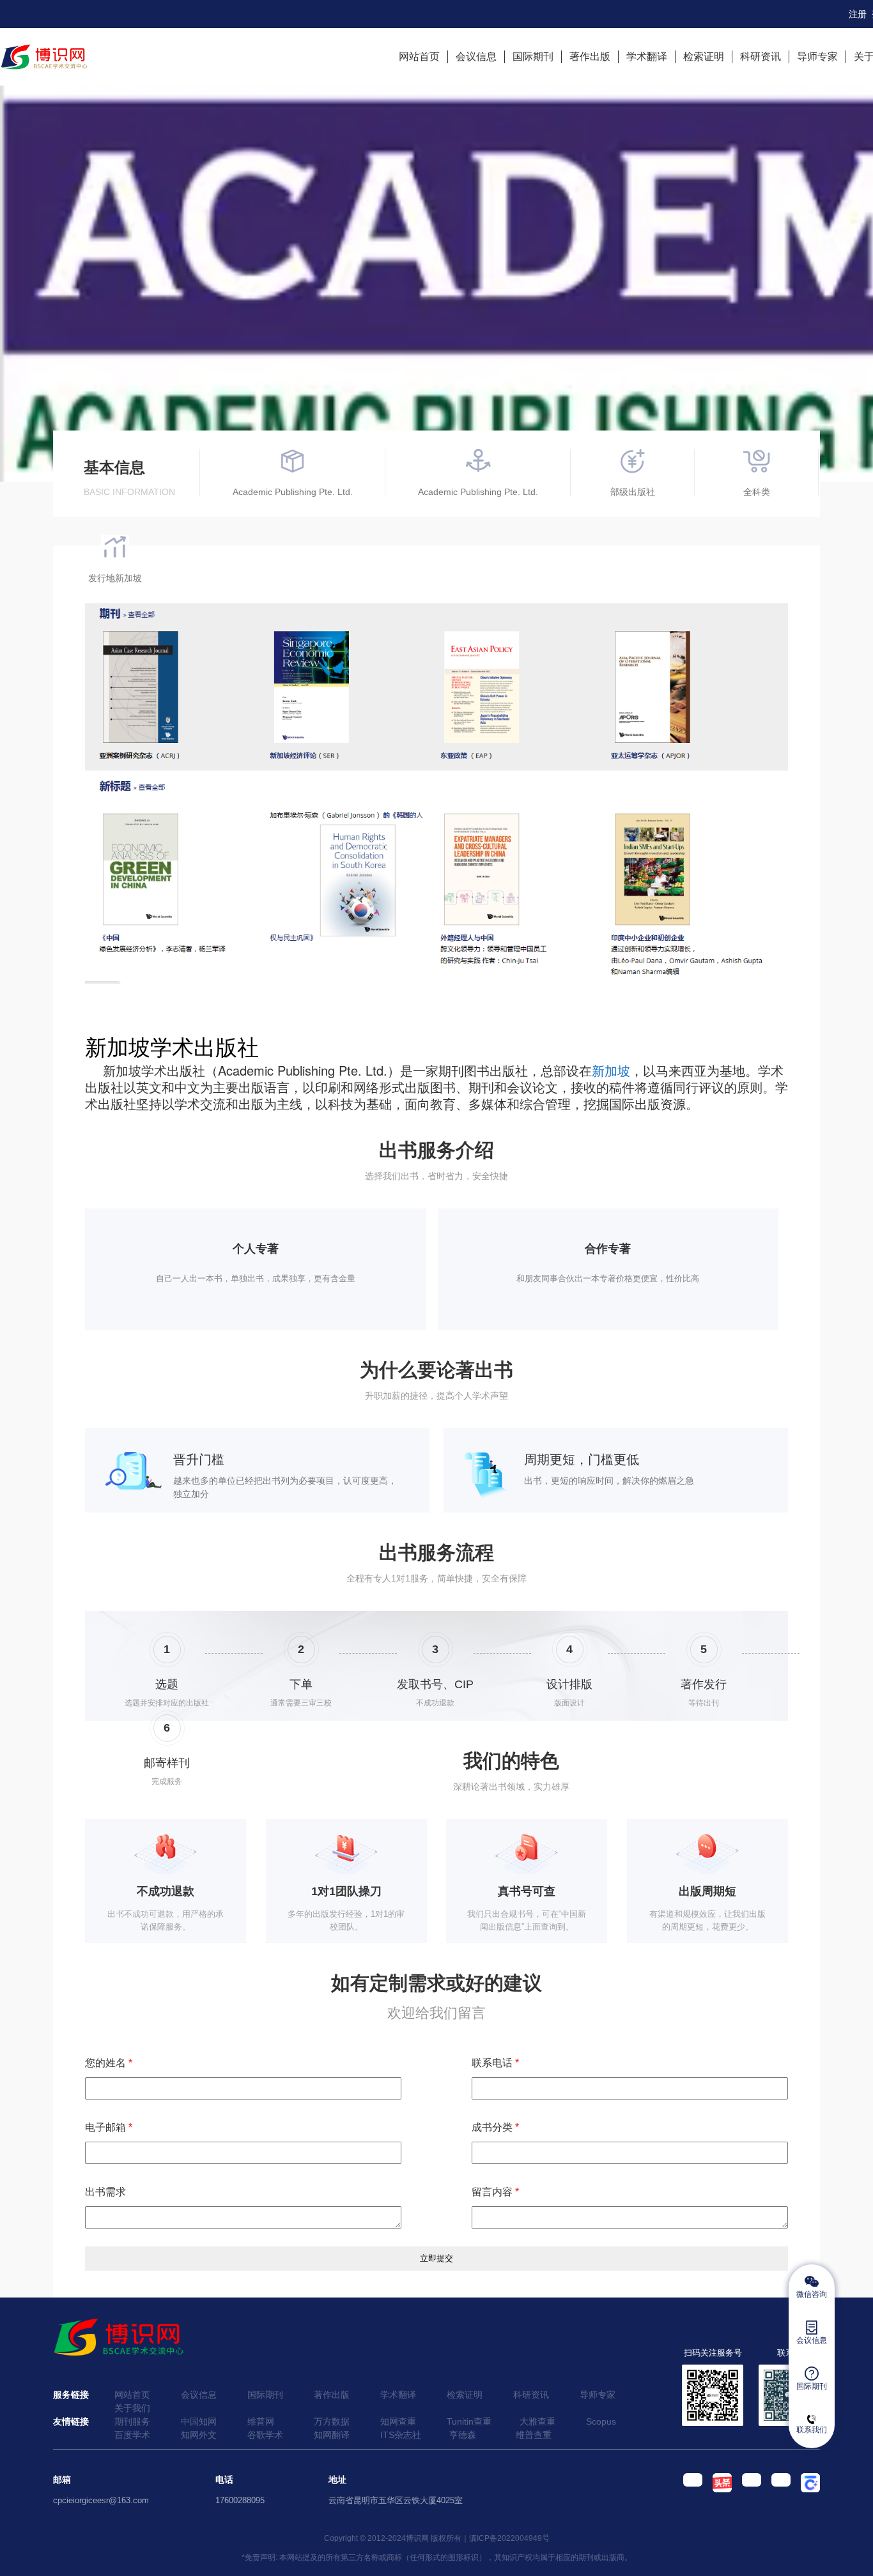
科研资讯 (761, 57)
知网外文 (199, 2435)
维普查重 (534, 2435)
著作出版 (590, 57)
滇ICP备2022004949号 (509, 2538)
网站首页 (419, 57)
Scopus (601, 2421)
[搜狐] (776, 2490)
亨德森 (463, 2435)
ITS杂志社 (401, 2435)
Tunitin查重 (469, 2421)
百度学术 (132, 2435)
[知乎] (688, 2490)
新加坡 (611, 1070)
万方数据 (332, 2421)
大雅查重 (537, 2421)
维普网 (261, 2421)
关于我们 (132, 2408)
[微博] (746, 2490)
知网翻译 (332, 2435)
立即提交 (436, 2258)
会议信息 (476, 57)
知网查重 (398, 2421)
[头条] (717, 2490)
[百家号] (805, 2490)
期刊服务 (132, 2421)
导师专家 (817, 57)
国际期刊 (533, 57)
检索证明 (704, 57)
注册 (858, 14)
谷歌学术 (265, 2435)
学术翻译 (647, 57)
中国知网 (199, 2421)
